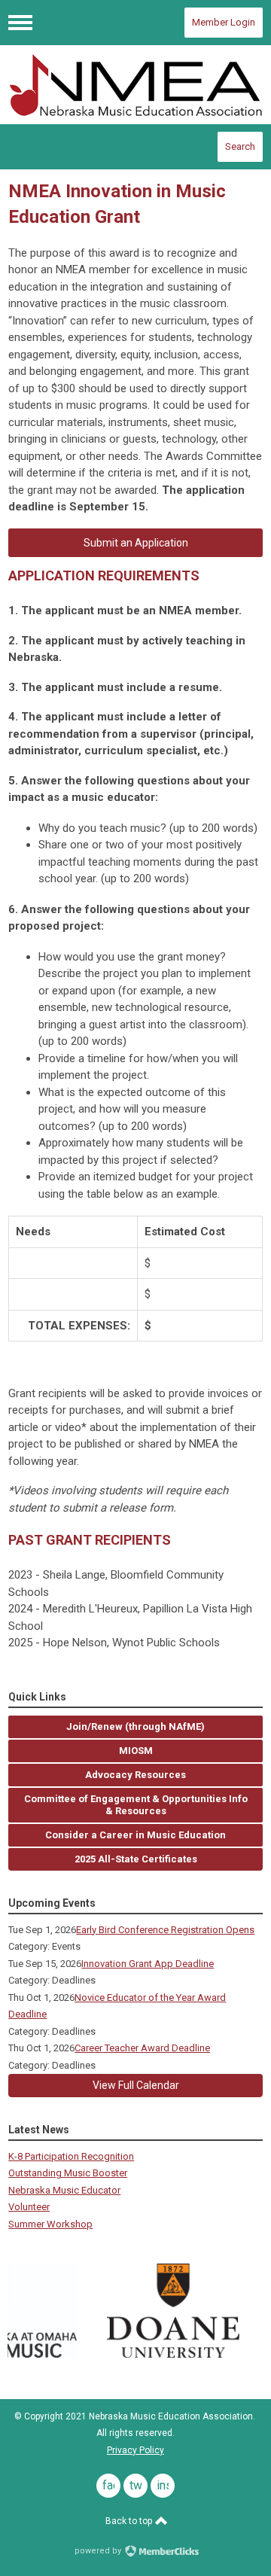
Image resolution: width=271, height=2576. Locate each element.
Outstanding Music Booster (68, 2173)
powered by (99, 2551)
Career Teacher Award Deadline (142, 2048)
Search (240, 146)
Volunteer (29, 2207)
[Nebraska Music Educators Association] (135, 85)
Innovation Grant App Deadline (148, 1964)
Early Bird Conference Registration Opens (165, 1930)
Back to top (130, 2521)
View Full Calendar (136, 2085)
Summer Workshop (50, 2224)
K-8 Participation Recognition (71, 2156)
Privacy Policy (135, 2450)
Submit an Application (136, 543)
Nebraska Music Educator (64, 2190)
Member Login (224, 22)
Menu (20, 23)
